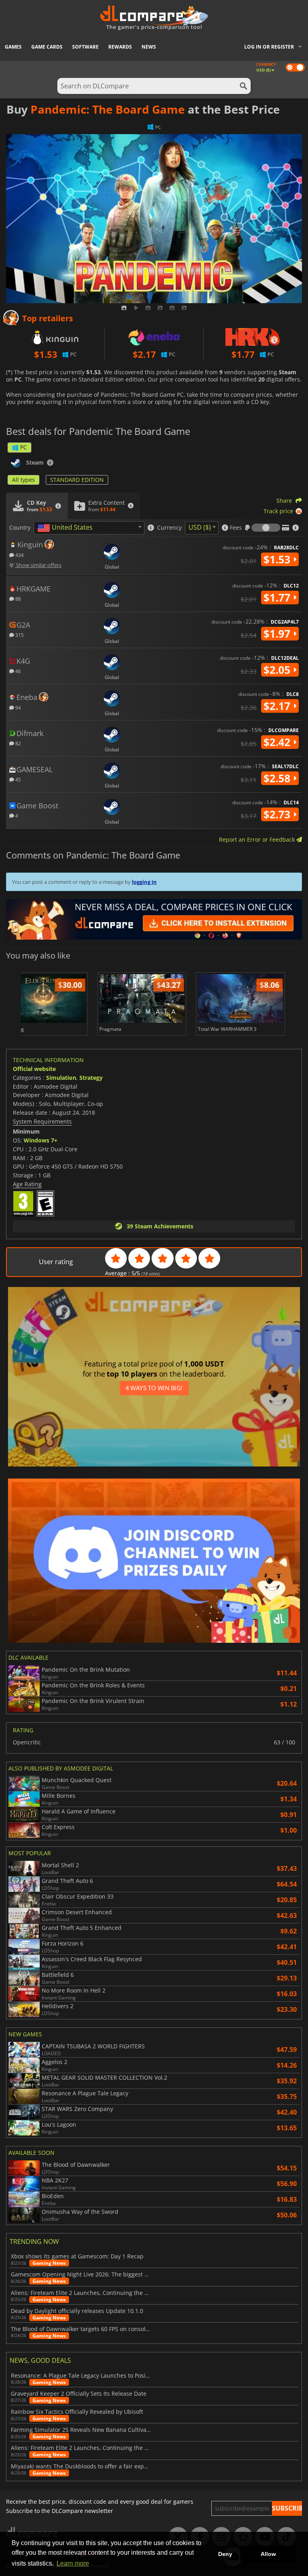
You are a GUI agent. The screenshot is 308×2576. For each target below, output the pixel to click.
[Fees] (266, 528)
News (149, 47)
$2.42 (278, 742)
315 (19, 635)
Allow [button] (268, 2554)
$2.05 (278, 670)
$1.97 (278, 634)
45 (17, 779)
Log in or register (269, 47)
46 (17, 671)
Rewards (120, 47)
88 (17, 599)
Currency (169, 528)
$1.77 (278, 598)
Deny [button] (225, 2554)
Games (13, 47)
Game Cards (47, 47)
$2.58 (278, 778)
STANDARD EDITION (77, 480)
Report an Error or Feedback (258, 839)
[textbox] (67, 528)
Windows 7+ (41, 1140)
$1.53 (278, 559)
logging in (144, 882)
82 (17, 743)
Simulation (61, 1078)
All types (23, 480)
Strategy (91, 1078)
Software (85, 47)
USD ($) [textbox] (200, 527)
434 (19, 555)
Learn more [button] (73, 2563)
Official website (34, 1069)
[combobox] (89, 528)
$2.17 (278, 706)
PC (23, 447)
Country (20, 528)
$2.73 (278, 814)
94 (17, 707)
